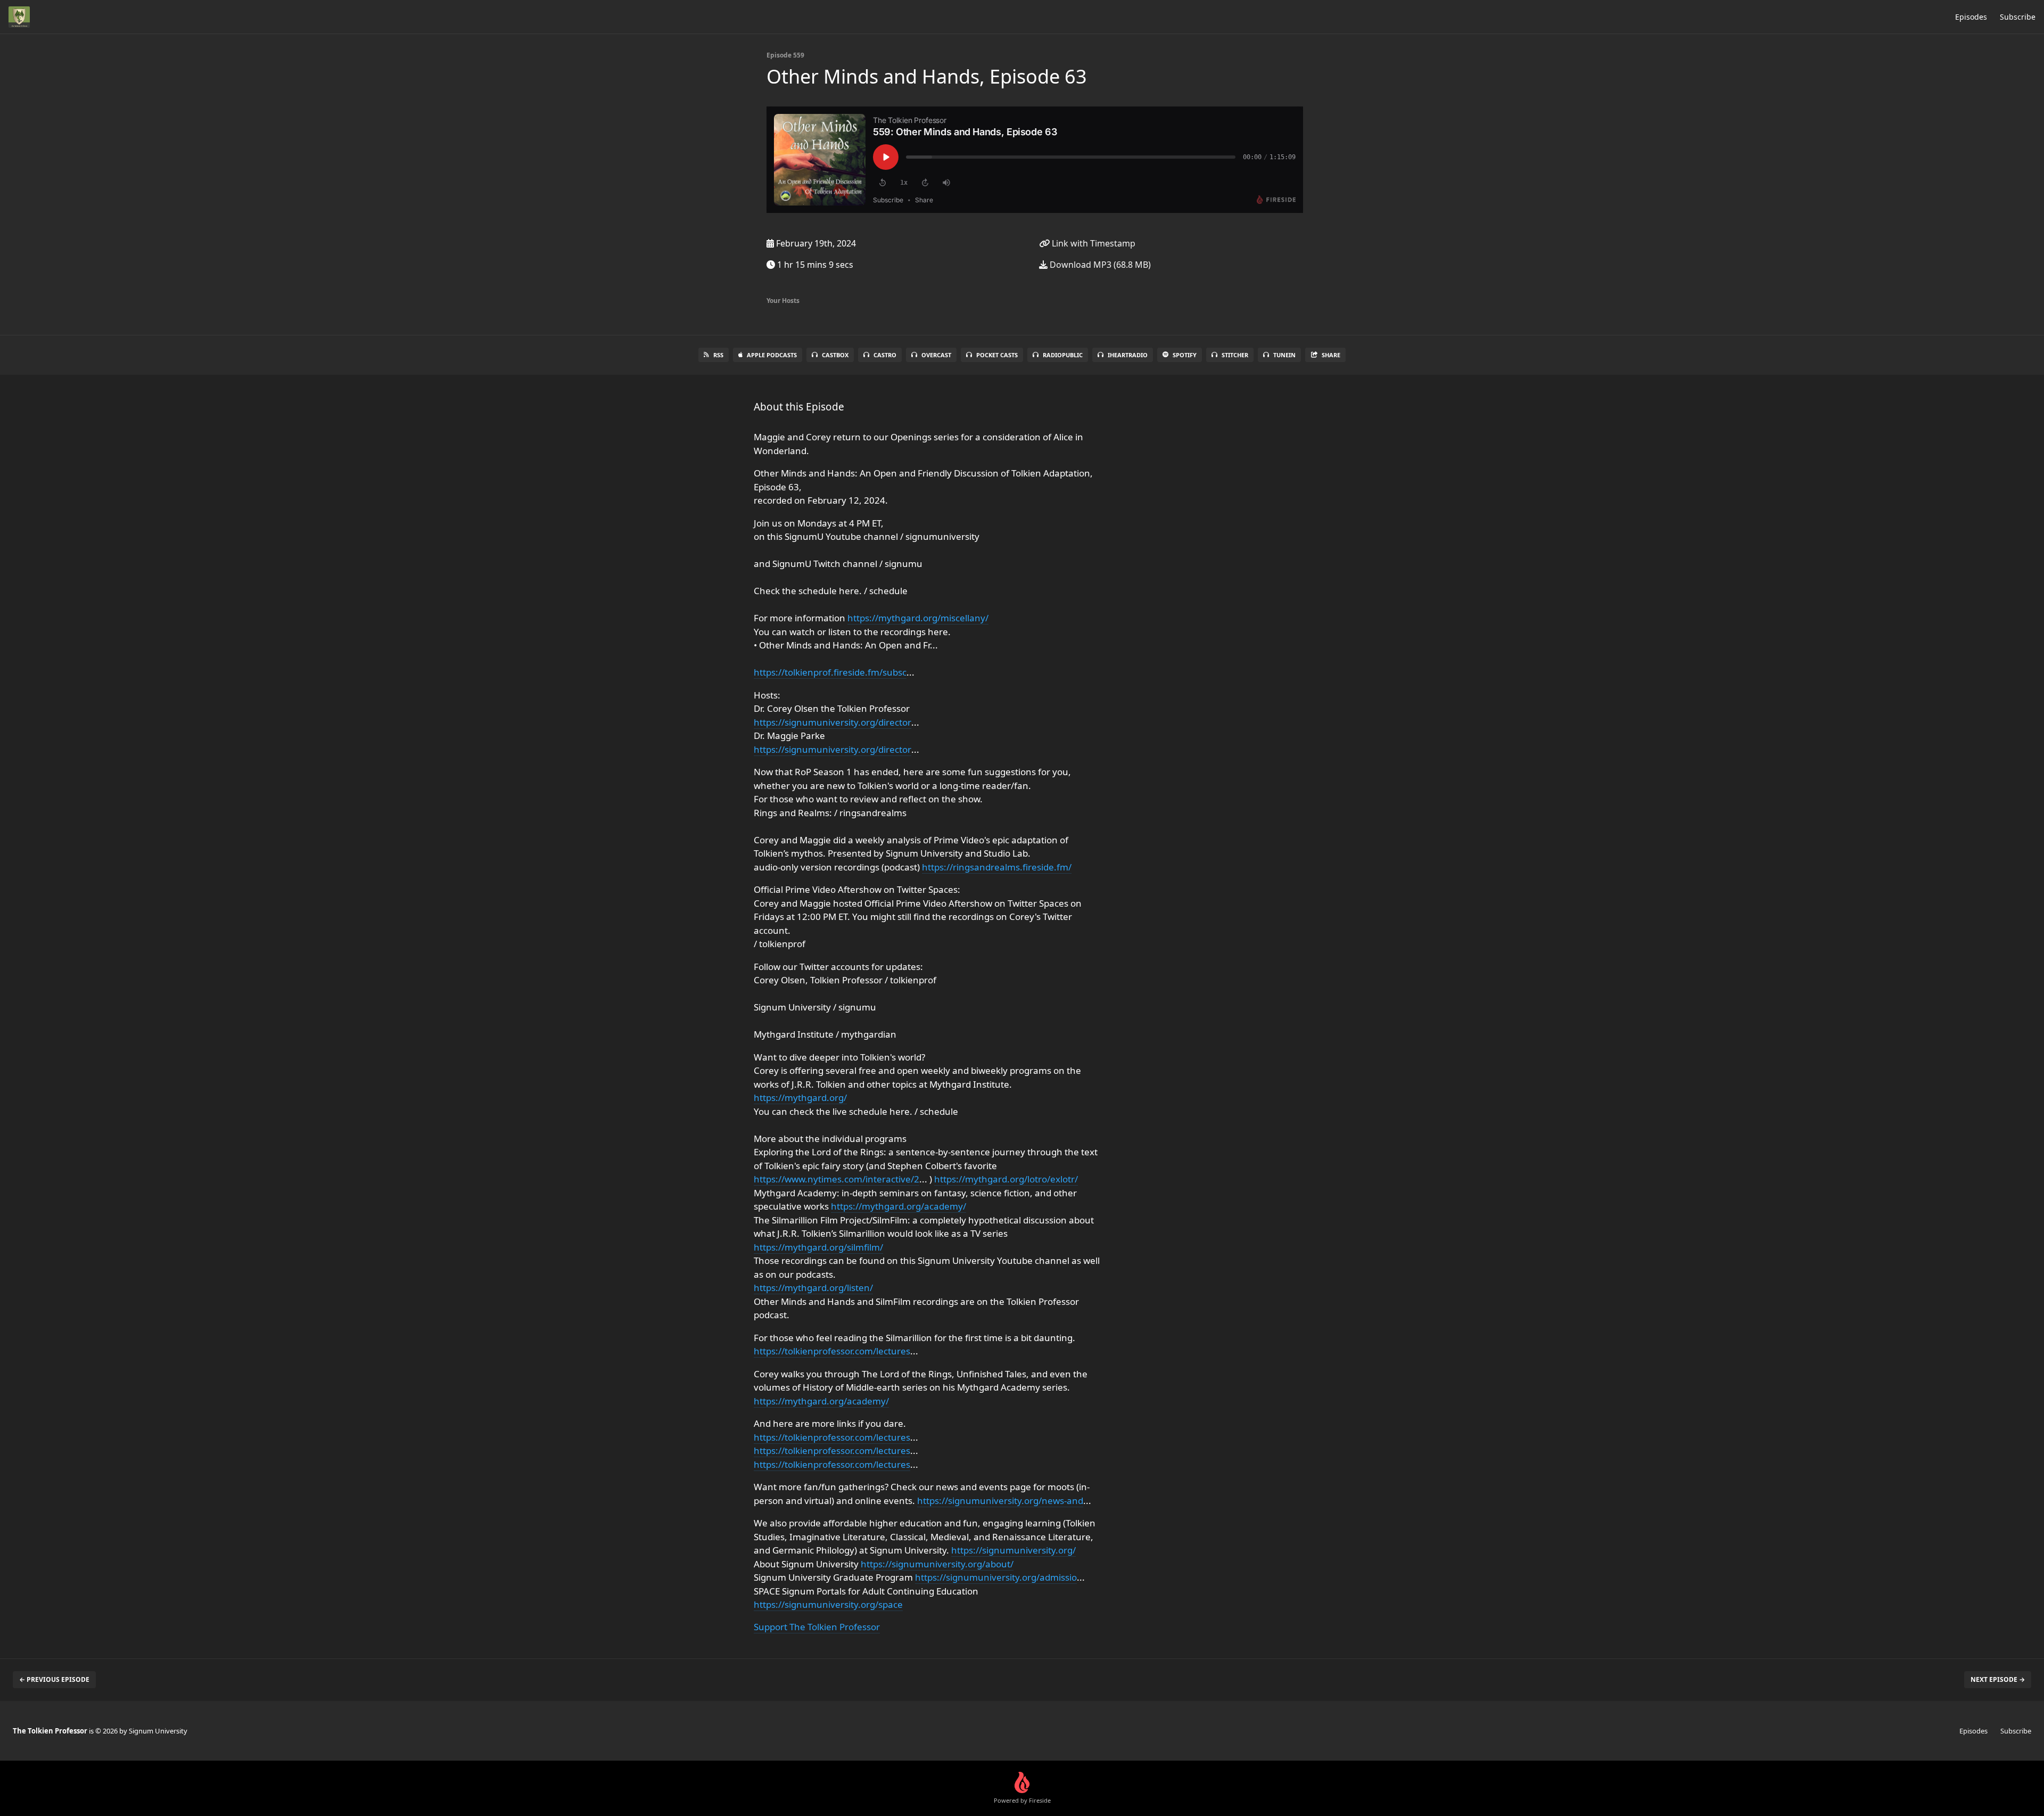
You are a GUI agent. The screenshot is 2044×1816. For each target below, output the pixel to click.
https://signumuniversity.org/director (833, 722)
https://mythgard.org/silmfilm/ (818, 1247)
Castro (885, 355)
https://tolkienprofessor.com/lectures (832, 1351)
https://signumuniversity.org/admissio (996, 1577)
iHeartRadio (1128, 355)
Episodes (1971, 17)
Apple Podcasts (772, 355)
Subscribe (2018, 17)
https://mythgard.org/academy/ (899, 1206)
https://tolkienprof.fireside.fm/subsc (830, 672)
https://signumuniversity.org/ (1013, 1550)
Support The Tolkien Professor (817, 1627)
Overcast (936, 355)
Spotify (1185, 355)
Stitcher (1235, 355)
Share (1331, 355)
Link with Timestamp (1093, 243)
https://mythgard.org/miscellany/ (918, 618)
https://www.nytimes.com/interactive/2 (836, 1179)
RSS (718, 355)
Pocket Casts (997, 355)
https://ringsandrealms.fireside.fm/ (997, 867)
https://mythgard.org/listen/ (813, 1288)
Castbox (835, 355)
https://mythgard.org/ (800, 1098)
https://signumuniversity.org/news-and (1000, 1501)
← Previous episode (54, 1679)
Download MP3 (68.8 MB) (1099, 265)
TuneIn (1284, 355)
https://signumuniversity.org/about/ (937, 1564)
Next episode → (1998, 1679)
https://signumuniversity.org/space (828, 1604)
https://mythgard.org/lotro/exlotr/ (1006, 1179)
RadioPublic (1063, 355)
